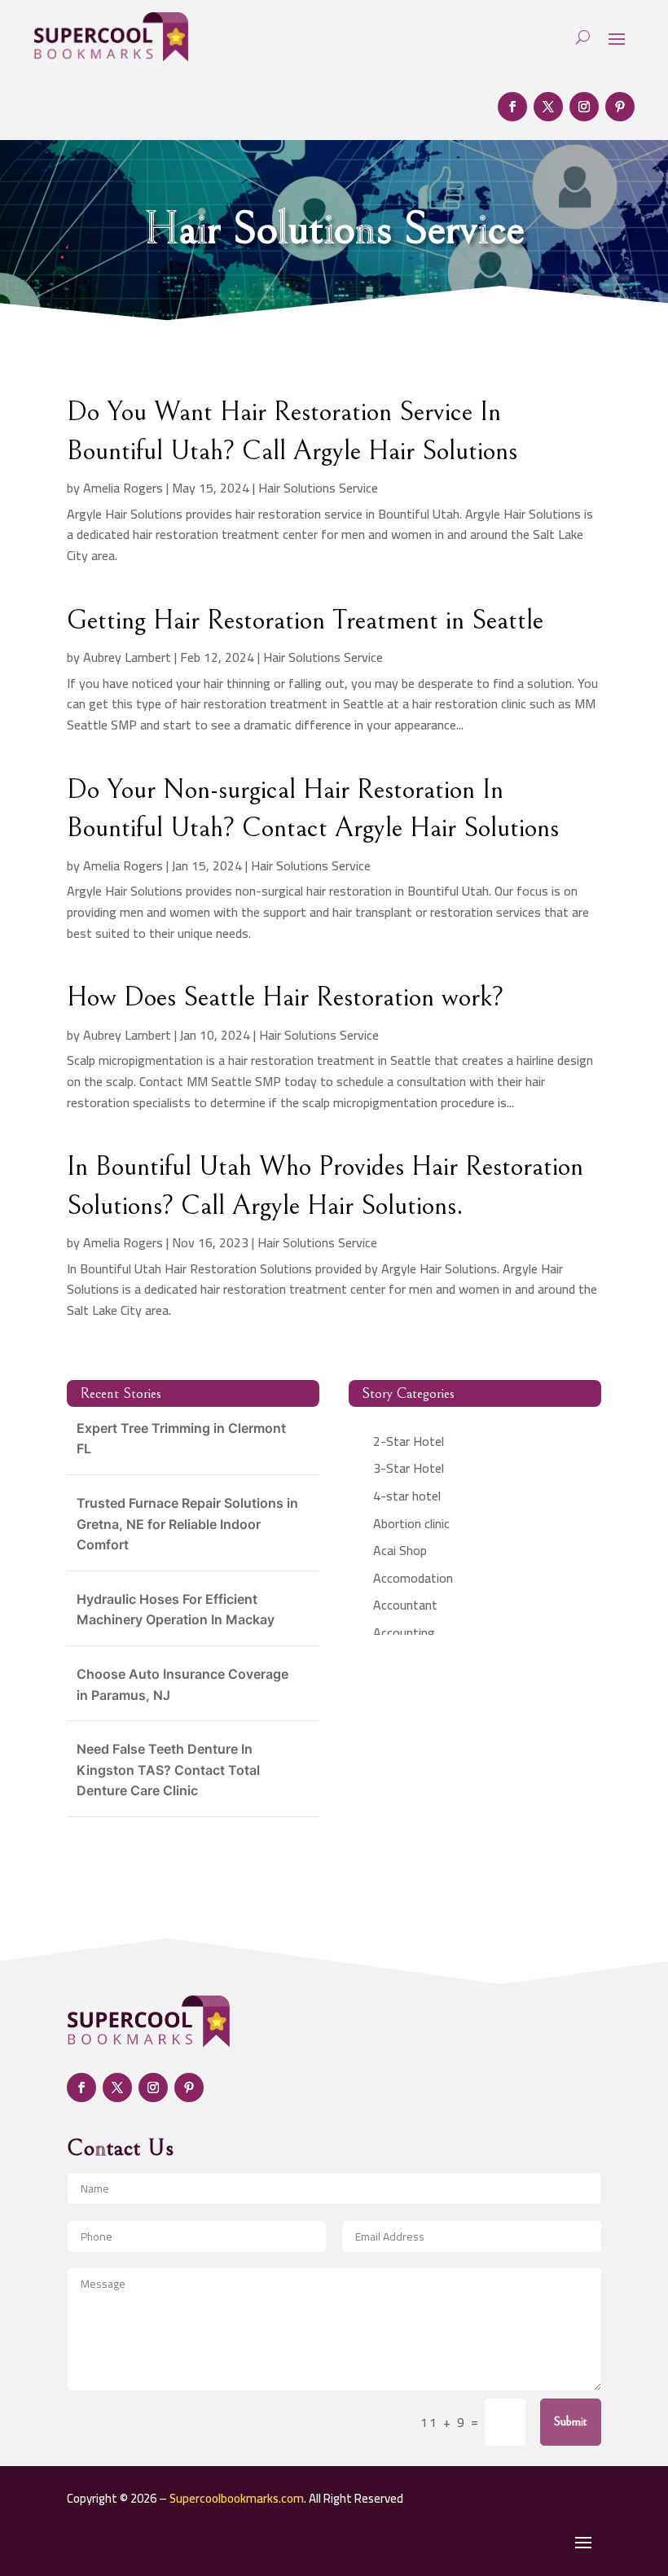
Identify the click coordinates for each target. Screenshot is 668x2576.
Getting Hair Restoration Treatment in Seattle (305, 620)
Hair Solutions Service (318, 488)
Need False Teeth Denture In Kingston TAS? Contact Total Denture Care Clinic (168, 1770)
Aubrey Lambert (127, 657)
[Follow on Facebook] (512, 107)
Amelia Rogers (123, 488)
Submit (571, 2421)
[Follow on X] (548, 107)
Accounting (404, 1632)
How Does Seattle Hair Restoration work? (285, 997)
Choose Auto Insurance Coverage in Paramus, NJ (182, 1684)
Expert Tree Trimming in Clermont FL (181, 1439)
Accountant (405, 1605)
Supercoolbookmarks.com (237, 2498)
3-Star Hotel (409, 1468)
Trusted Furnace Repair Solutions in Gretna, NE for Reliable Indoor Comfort (187, 1524)
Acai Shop (400, 1550)
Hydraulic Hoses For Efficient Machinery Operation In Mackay (176, 1610)
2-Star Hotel (409, 1441)
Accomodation (413, 1578)
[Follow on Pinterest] (620, 107)
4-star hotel (407, 1496)
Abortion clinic (411, 1523)
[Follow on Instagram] (584, 107)
